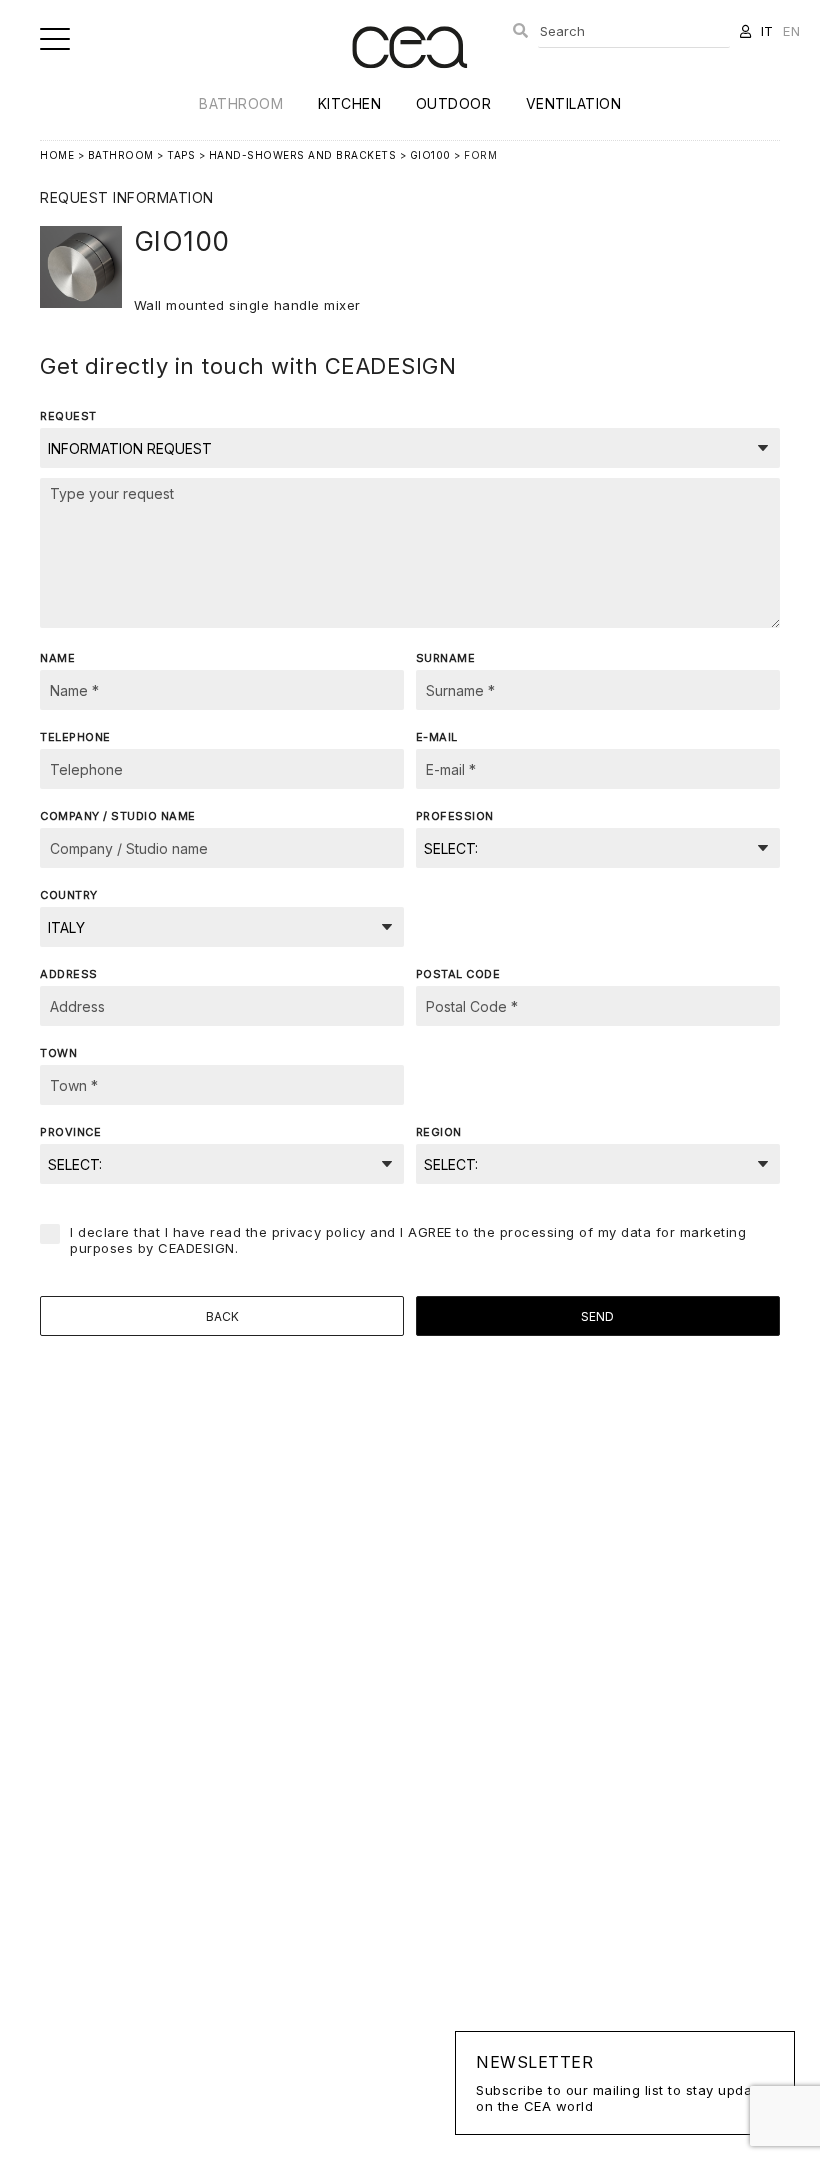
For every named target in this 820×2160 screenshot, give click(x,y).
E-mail (437, 737)
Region (439, 1132)
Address (69, 974)
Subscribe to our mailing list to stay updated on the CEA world (625, 2083)
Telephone (75, 737)
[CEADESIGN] (409, 84)
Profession (455, 816)
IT (767, 31)
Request (68, 416)
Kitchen (350, 103)
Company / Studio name (118, 816)
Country (69, 895)
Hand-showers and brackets (303, 155)
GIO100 (430, 155)
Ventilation (574, 103)
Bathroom (241, 103)
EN (791, 31)
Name (57, 658)
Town (58, 1053)
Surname (446, 658)
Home (57, 155)
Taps (181, 155)
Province (70, 1132)
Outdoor (454, 103)
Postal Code (458, 974)
